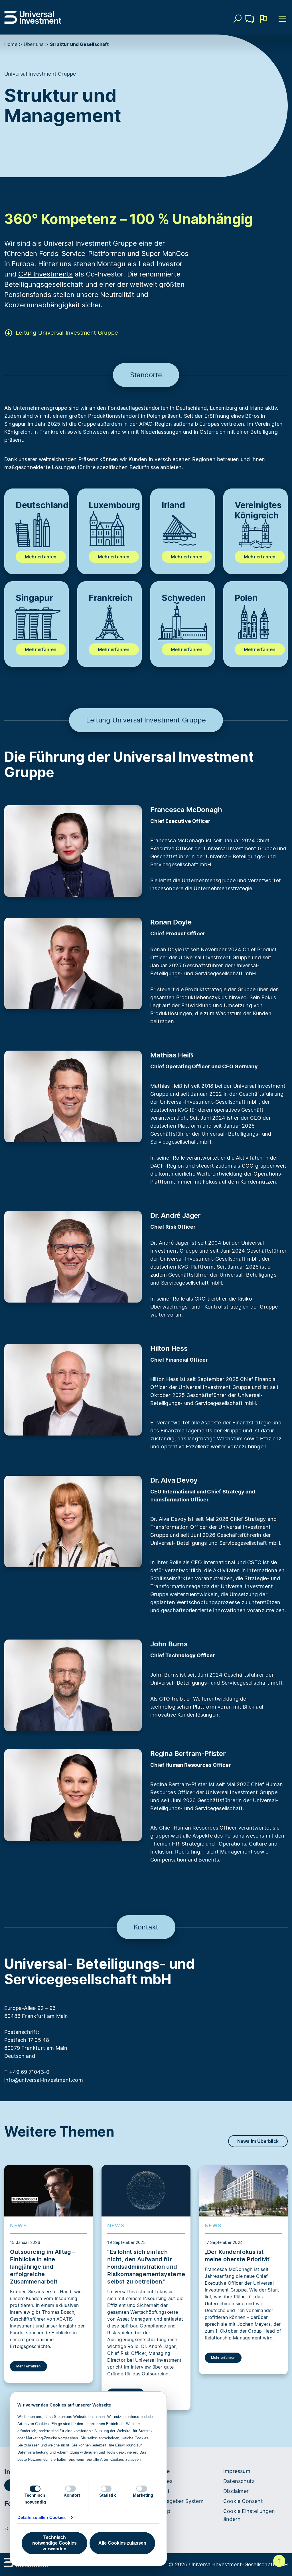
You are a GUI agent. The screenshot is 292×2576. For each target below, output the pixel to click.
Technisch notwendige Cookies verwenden (54, 2543)
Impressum (237, 2471)
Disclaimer (236, 2491)
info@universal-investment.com (44, 2080)
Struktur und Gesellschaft (79, 44)
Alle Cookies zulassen (122, 2543)
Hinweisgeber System (177, 2501)
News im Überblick (258, 2141)
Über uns (34, 44)
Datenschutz (239, 2481)
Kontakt (250, 27)
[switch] (70, 2489)
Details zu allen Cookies (41, 2517)
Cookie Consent (243, 2501)
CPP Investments (45, 274)
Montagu (111, 264)
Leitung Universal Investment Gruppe (67, 333)
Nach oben (279, 2561)
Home (11, 44)
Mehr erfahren (41, 557)
